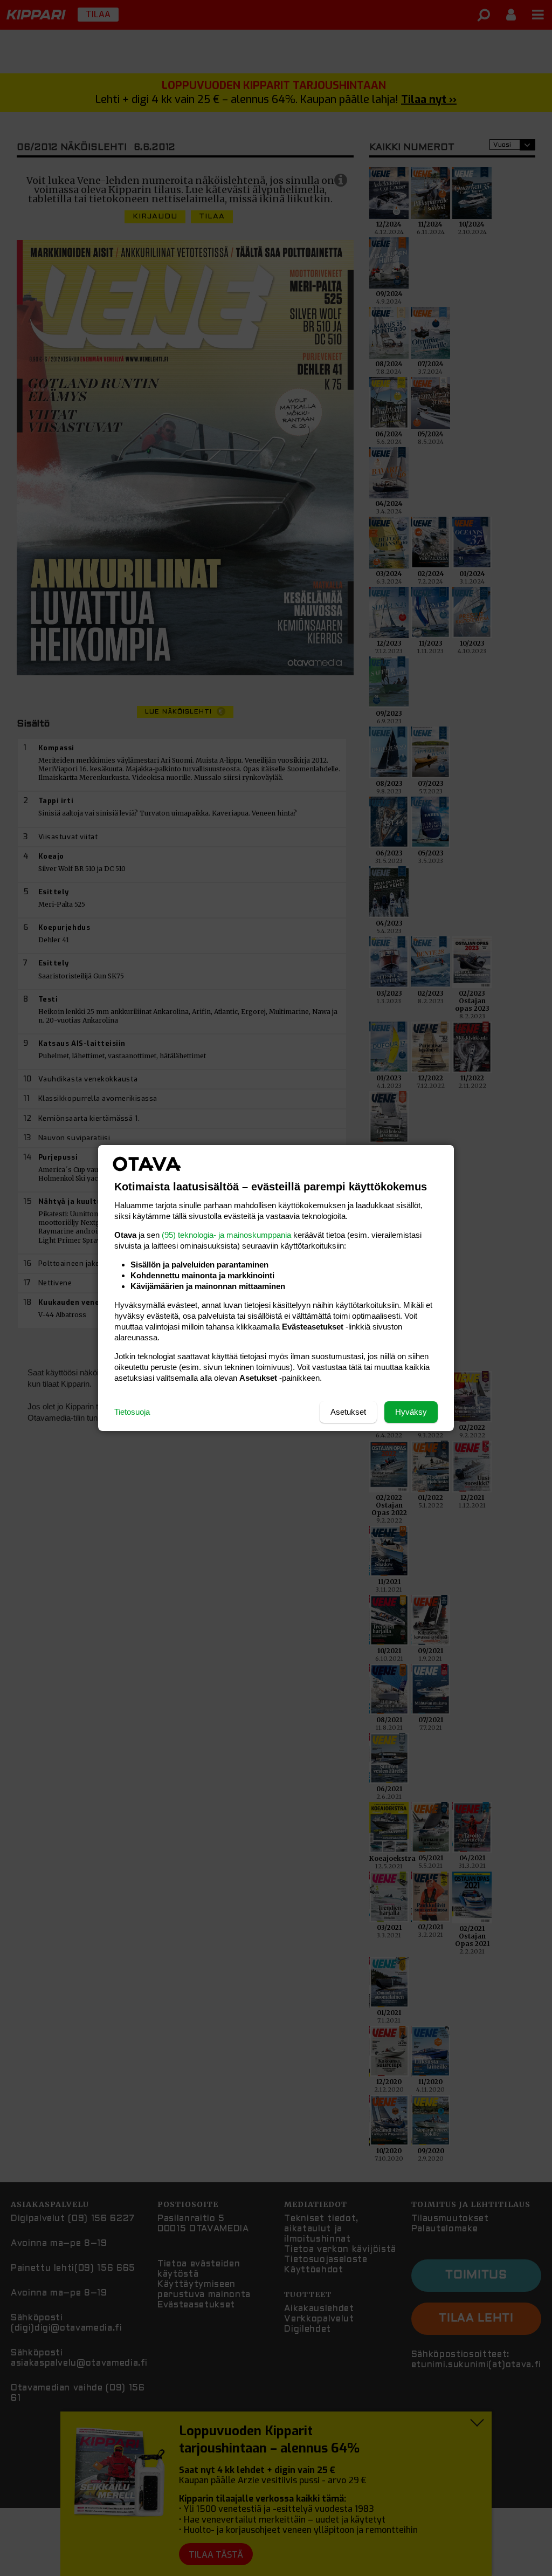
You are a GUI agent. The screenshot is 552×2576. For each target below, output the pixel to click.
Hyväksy (411, 1412)
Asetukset (348, 1412)
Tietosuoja (132, 1412)
